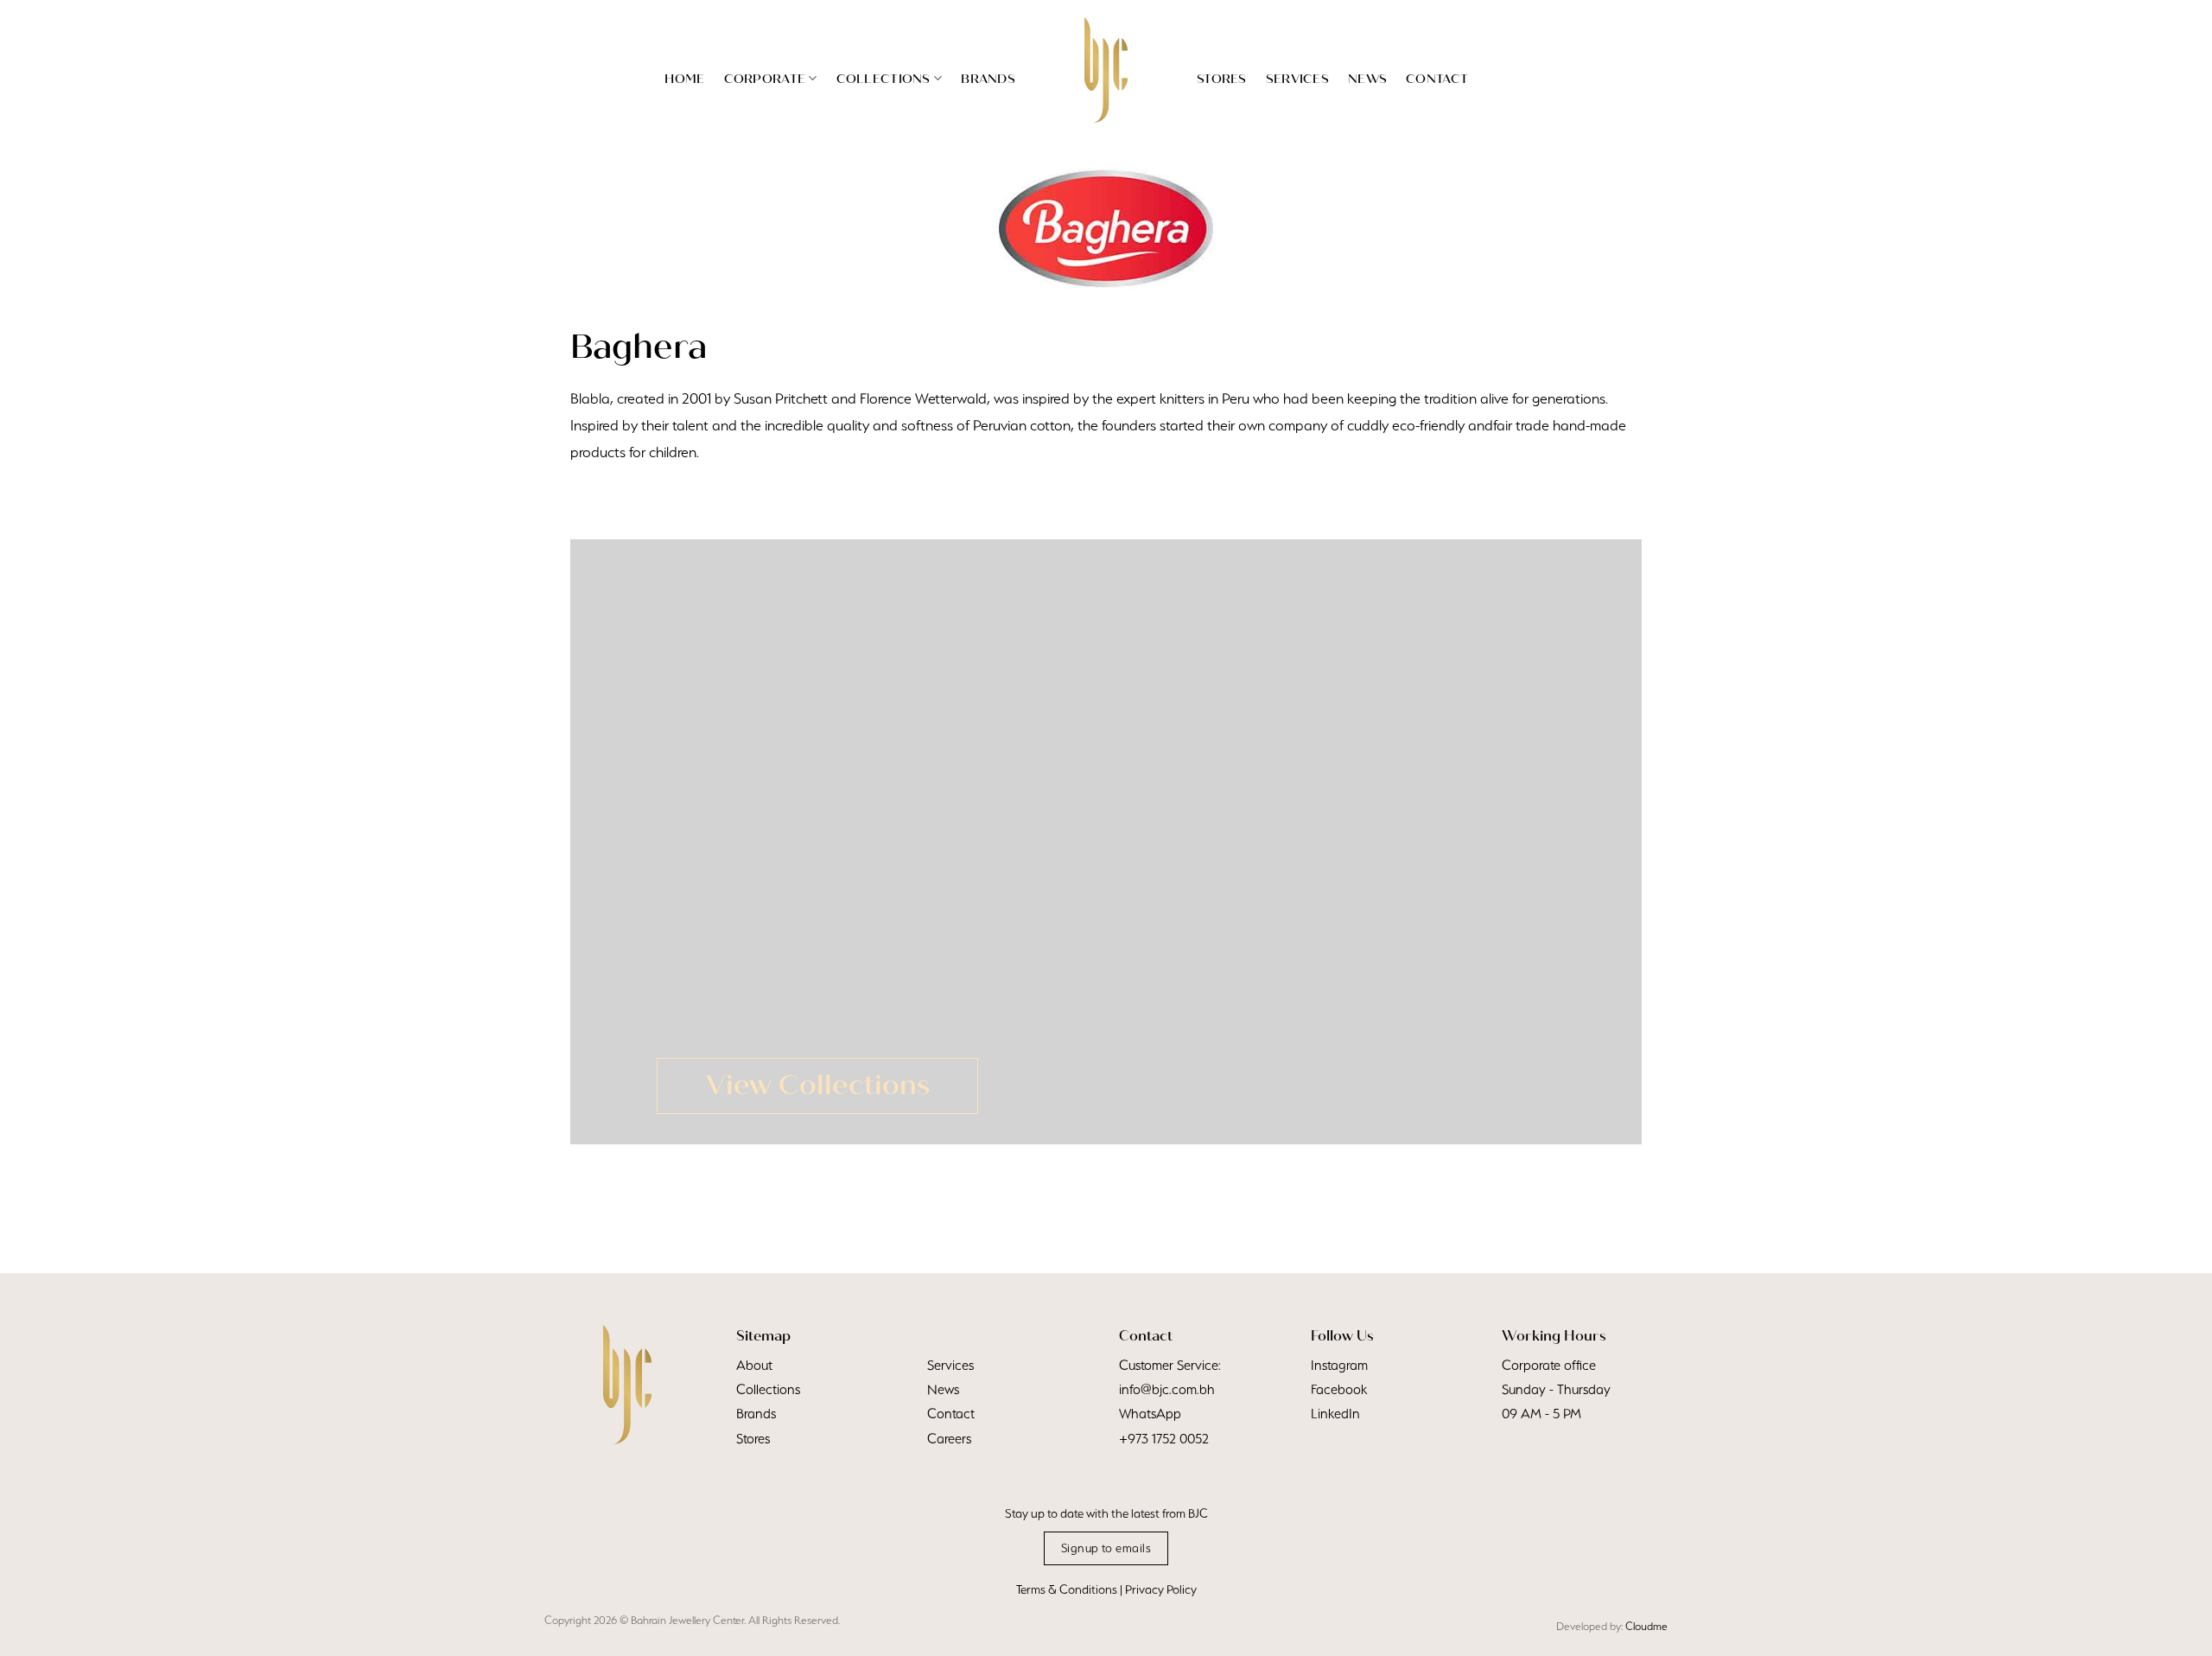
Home (684, 79)
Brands (988, 79)
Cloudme (1646, 1626)
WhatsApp (1150, 1414)
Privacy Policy (1161, 1589)
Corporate (765, 79)
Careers (949, 1439)
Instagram (1339, 1365)
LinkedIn (1335, 1414)
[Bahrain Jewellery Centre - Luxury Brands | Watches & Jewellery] (1106, 70)
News (1367, 79)
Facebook (1339, 1389)
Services (1297, 79)
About (754, 1365)
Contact (1437, 79)
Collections (884, 79)
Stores (1222, 79)
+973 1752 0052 (1164, 1439)
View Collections (818, 1085)
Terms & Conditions (1067, 1589)
